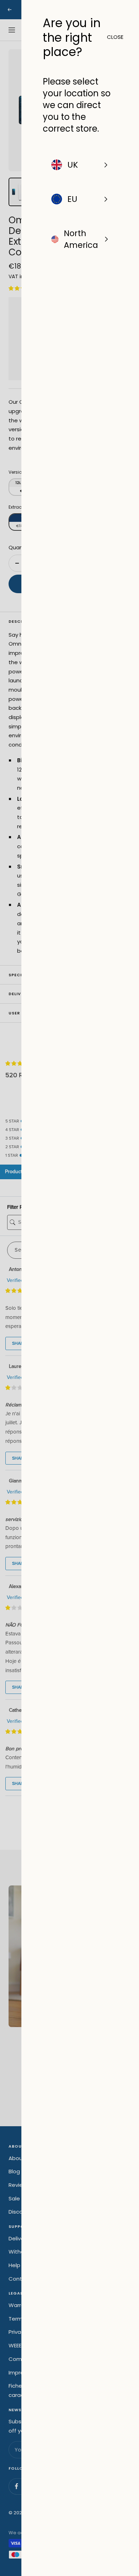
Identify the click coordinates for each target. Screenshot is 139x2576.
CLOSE (112, 37)
